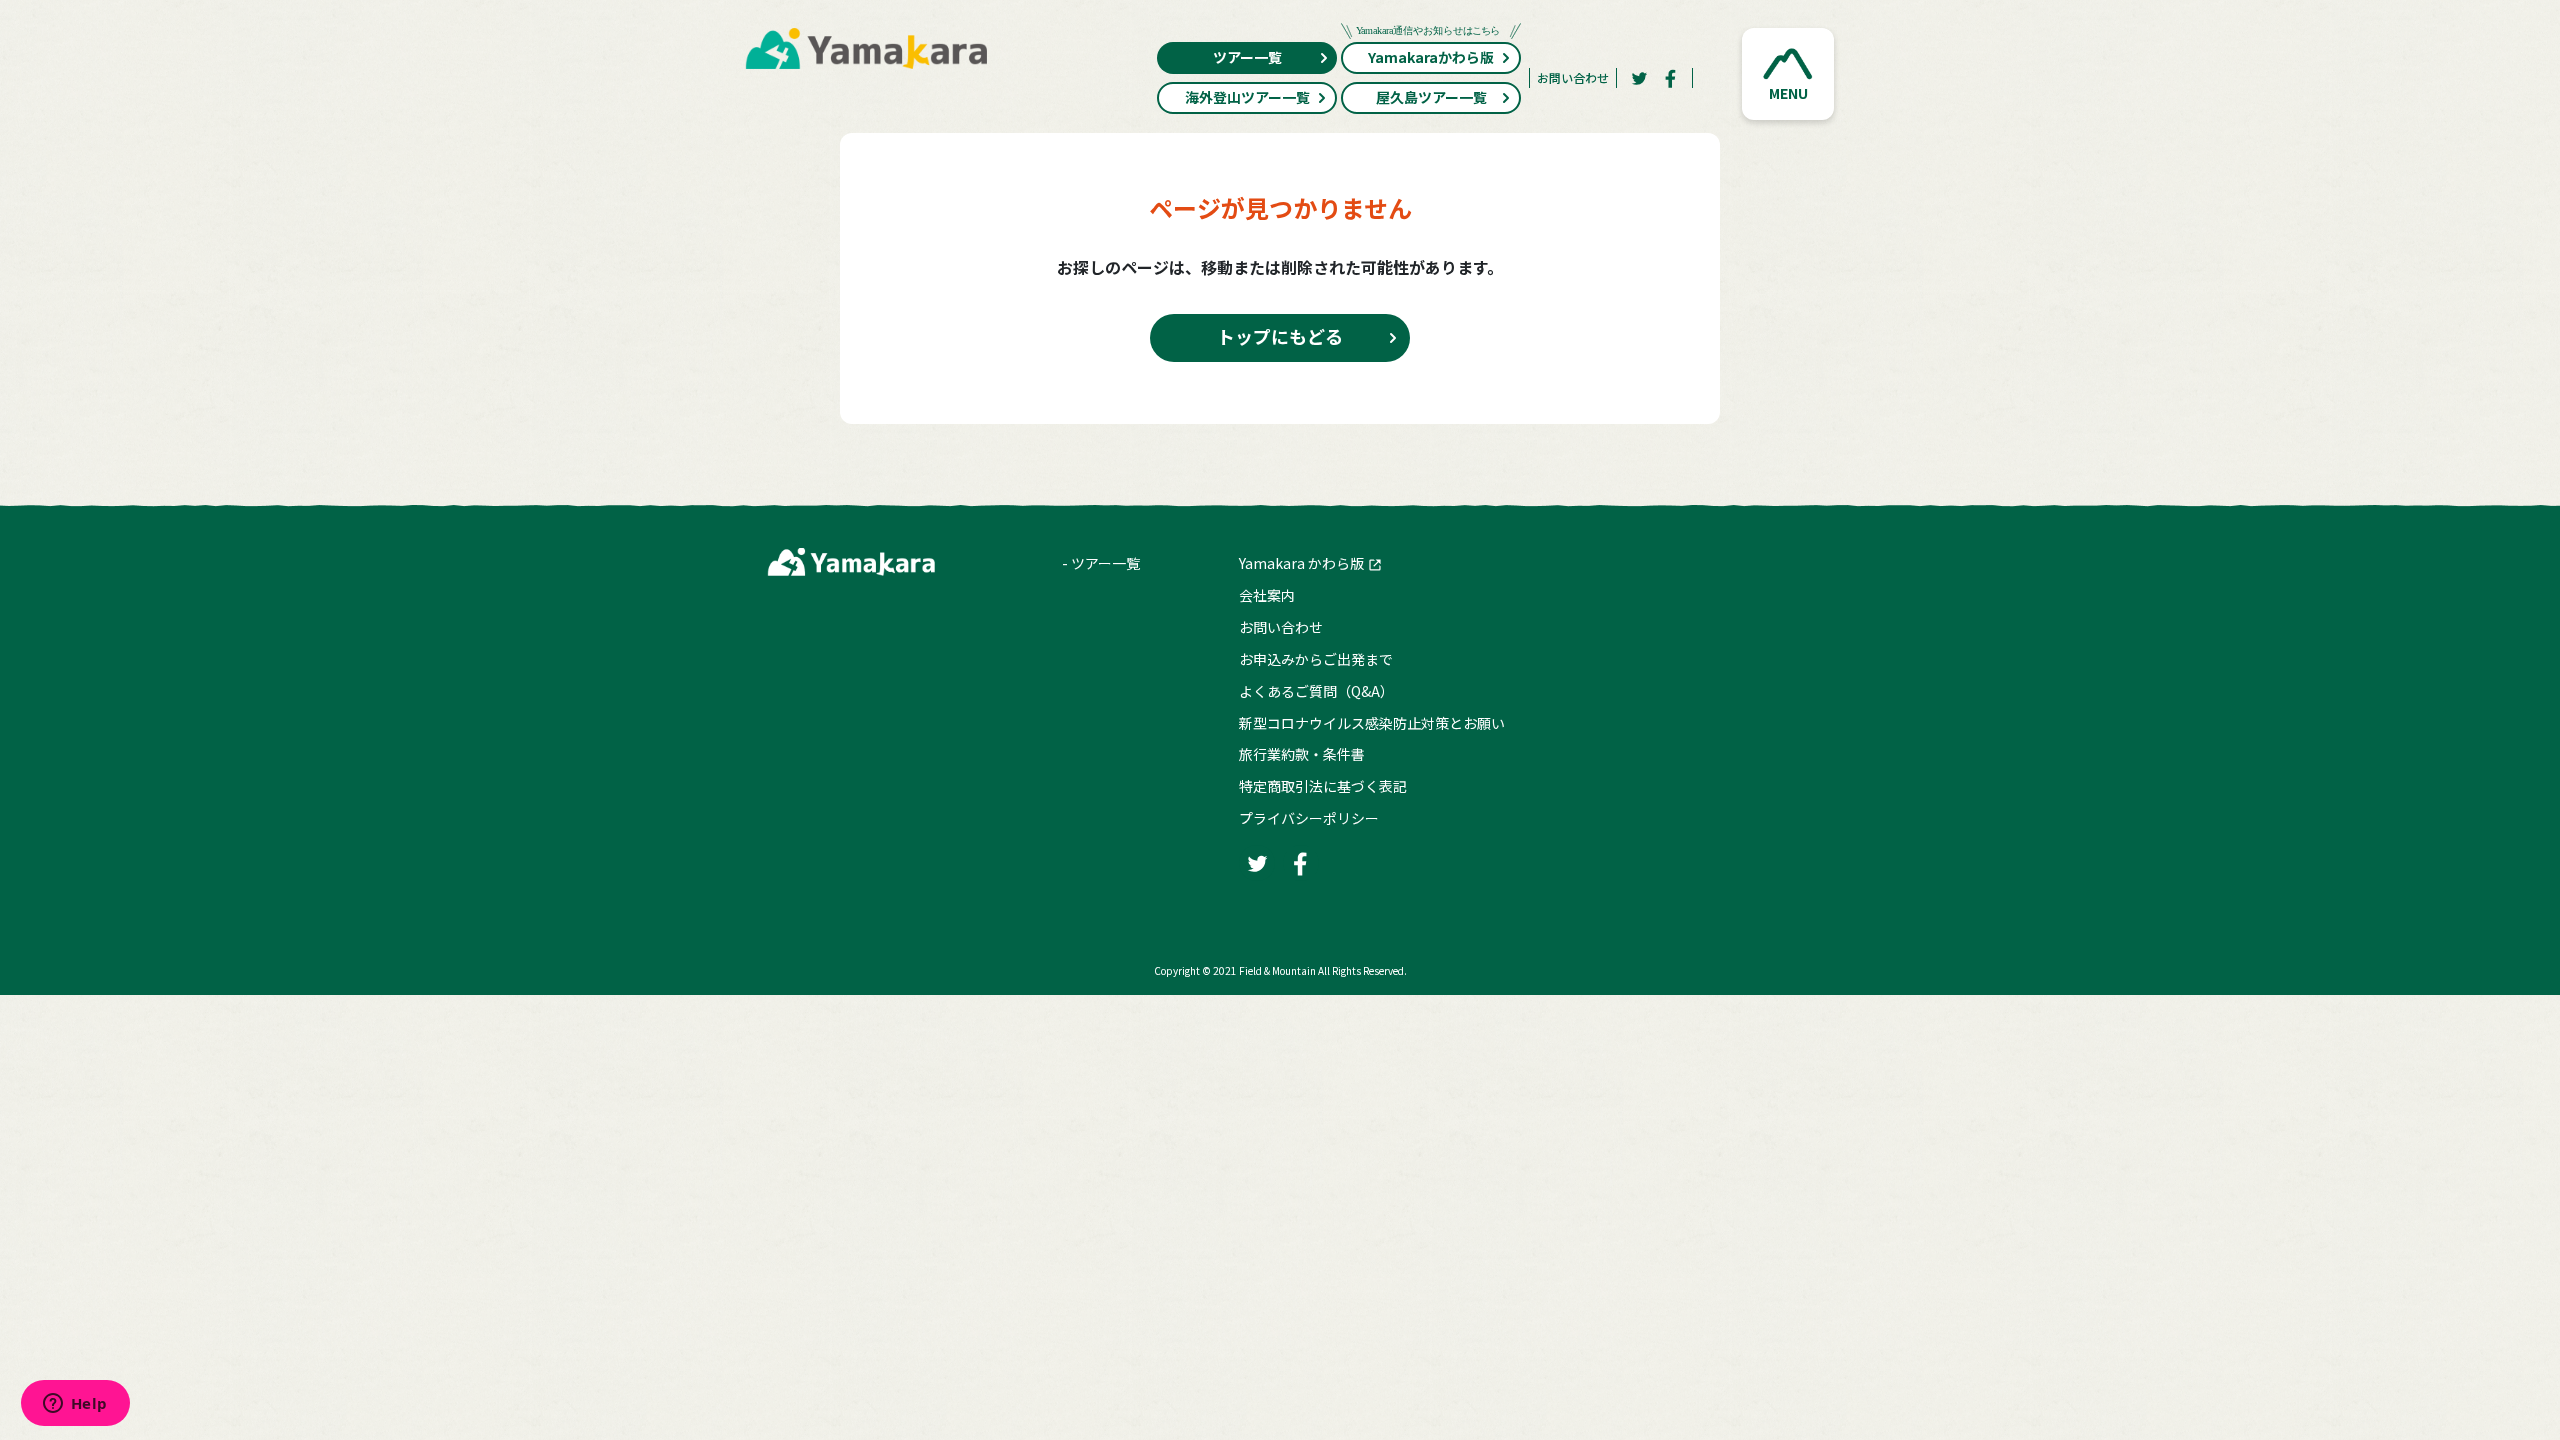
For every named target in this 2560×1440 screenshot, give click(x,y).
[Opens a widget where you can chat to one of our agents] (75, 1405)
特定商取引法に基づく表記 (1323, 786)
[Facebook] (1671, 78)
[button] (1788, 74)
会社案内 (1267, 595)
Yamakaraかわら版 (1431, 57)
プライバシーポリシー (1309, 818)
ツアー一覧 (1247, 57)
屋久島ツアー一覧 (1431, 97)
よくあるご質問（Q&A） (1316, 691)
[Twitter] (1639, 78)
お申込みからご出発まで (1316, 659)
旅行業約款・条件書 (1302, 754)
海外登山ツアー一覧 (1247, 97)
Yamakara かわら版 (1301, 563)
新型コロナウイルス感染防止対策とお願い (1372, 723)
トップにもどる (1280, 336)
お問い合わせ (1573, 77)
